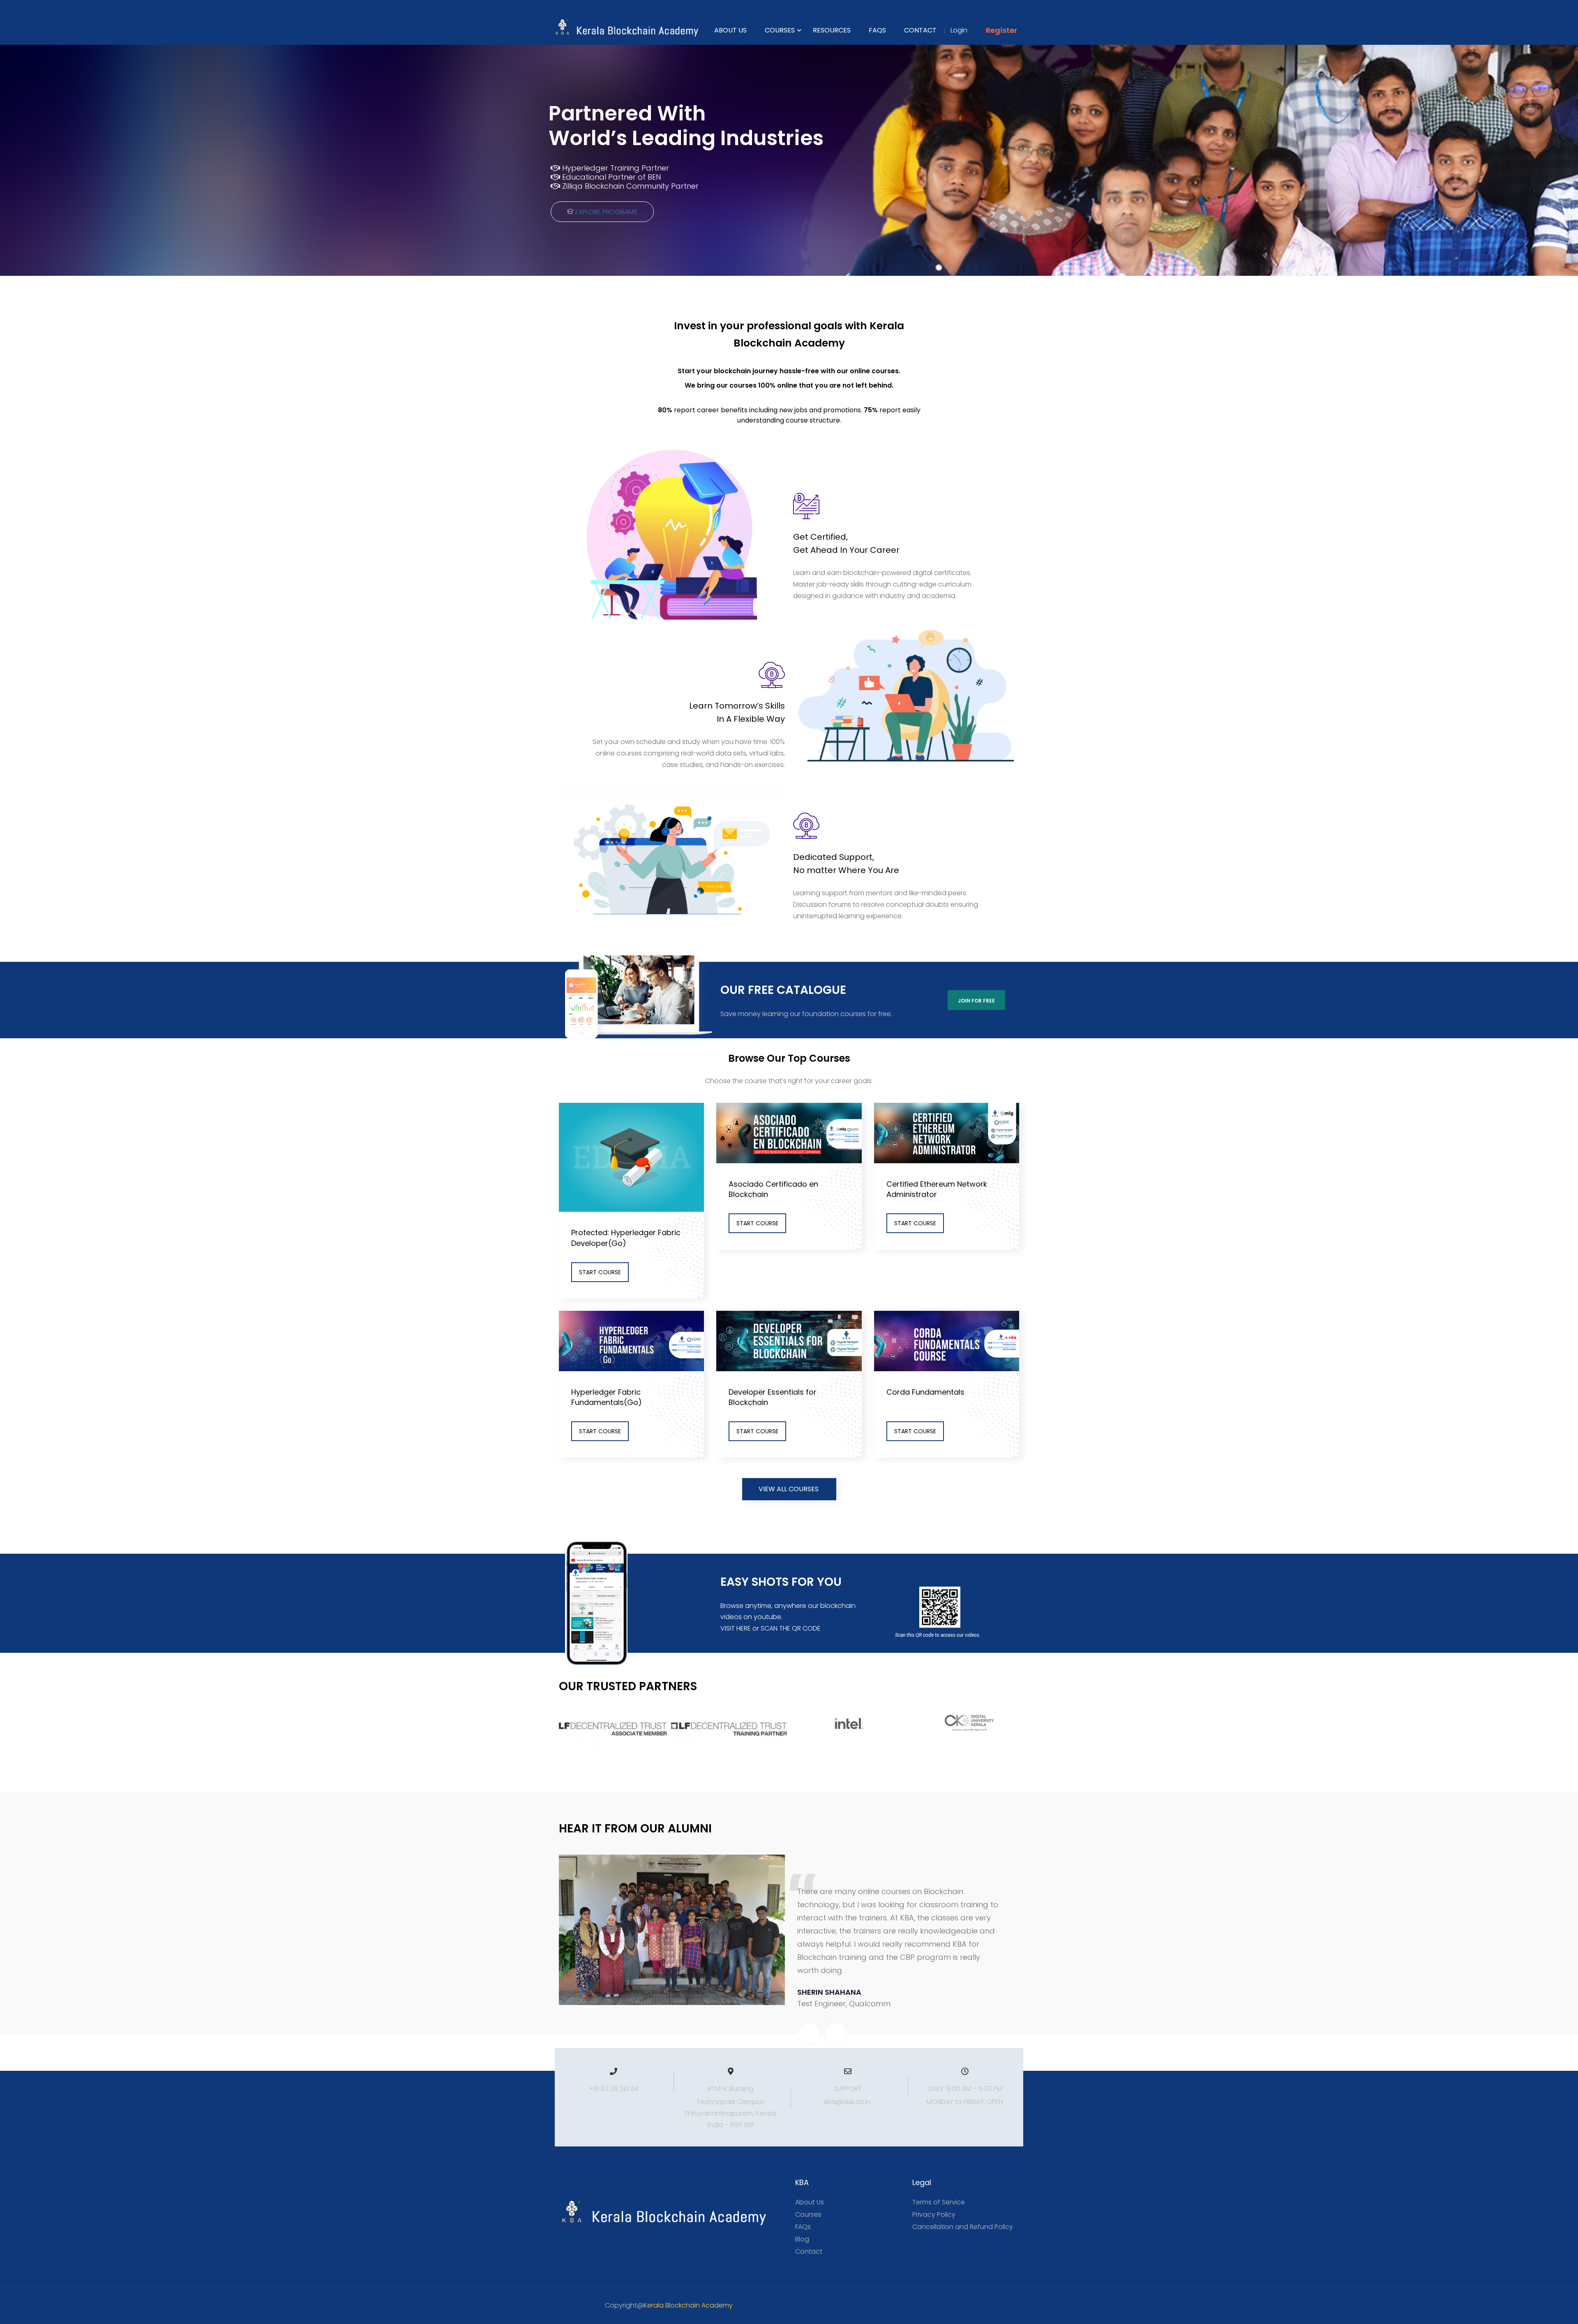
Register (1001, 30)
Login (959, 30)
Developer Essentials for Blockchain (773, 1397)
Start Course (600, 1272)
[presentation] (809, 2034)
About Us (730, 30)
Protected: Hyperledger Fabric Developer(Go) (626, 1238)
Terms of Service (939, 2202)
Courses (780, 30)
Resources (832, 30)
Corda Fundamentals (925, 1392)
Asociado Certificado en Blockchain (773, 1189)
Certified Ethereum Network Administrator (937, 1189)
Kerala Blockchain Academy (688, 2305)
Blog (802, 2239)
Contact (920, 30)
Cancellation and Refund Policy (963, 2227)
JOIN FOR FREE (976, 1001)
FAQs (877, 30)
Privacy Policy (934, 2214)
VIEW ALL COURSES (789, 1489)
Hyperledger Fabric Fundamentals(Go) (607, 1397)
